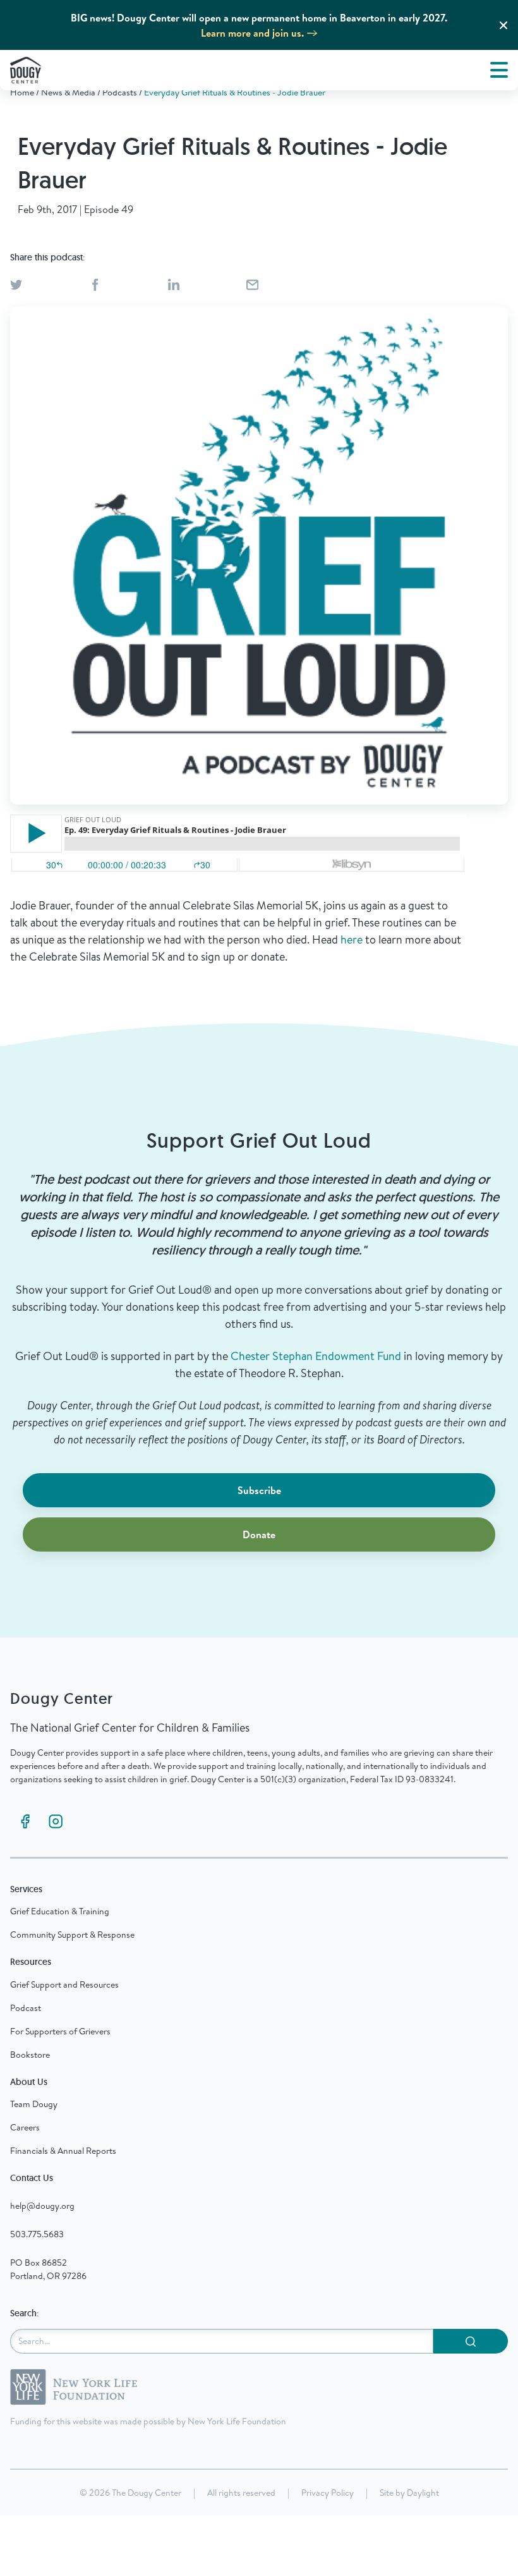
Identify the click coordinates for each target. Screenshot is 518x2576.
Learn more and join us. (252, 33)
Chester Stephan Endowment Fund (316, 1356)
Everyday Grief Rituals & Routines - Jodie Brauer (235, 92)
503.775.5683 (37, 2234)
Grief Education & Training (60, 1911)
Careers (25, 2127)
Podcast (26, 2008)
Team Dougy (34, 2104)
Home (22, 92)
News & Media (68, 92)
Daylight (423, 2493)
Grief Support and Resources (64, 1984)
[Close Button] (503, 25)
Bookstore (30, 2055)
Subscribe (259, 1490)
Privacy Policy (328, 2493)
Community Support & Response (72, 1935)
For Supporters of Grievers (60, 2031)
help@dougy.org (42, 2206)
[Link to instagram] (56, 1821)
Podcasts (120, 92)
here (352, 939)
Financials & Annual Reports (63, 2151)
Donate (259, 1534)
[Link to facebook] (25, 1821)
